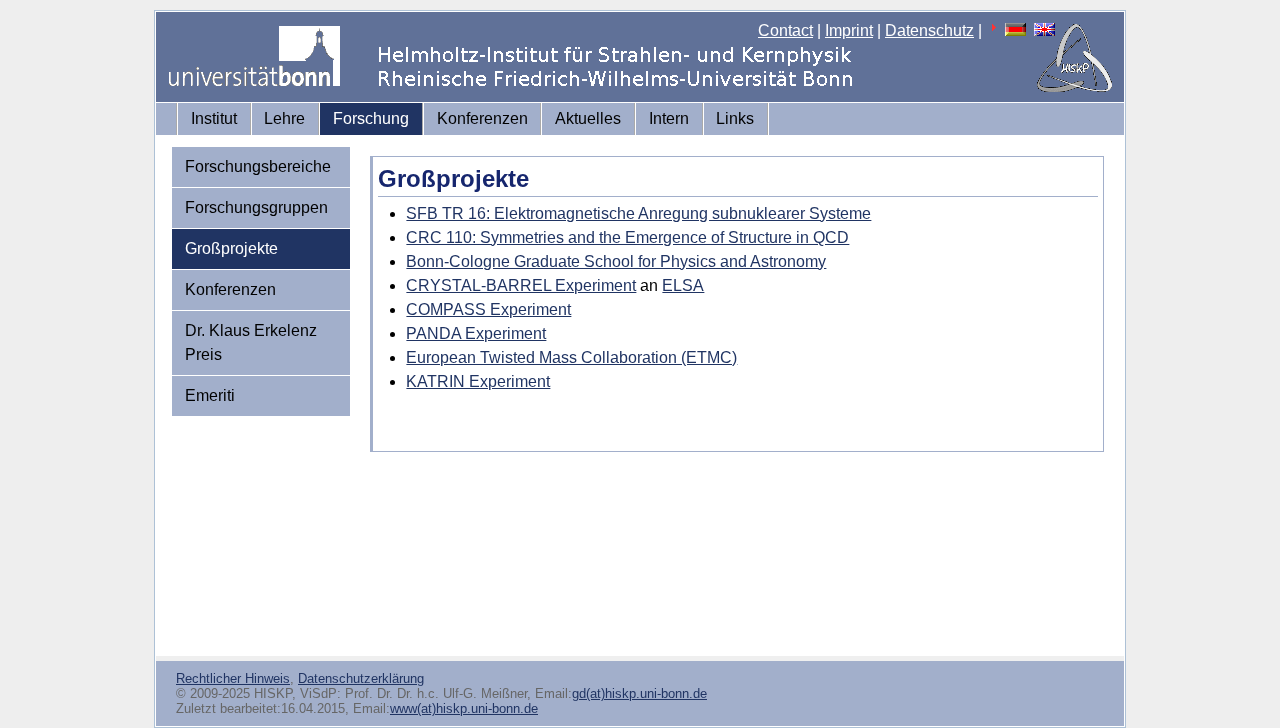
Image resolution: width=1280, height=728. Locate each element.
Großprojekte (231, 248)
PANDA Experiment (476, 333)
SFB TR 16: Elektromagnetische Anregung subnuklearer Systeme (638, 213)
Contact (785, 30)
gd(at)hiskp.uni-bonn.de (639, 693)
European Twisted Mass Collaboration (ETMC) (571, 357)
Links (735, 118)
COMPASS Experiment (488, 309)
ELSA (683, 285)
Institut (214, 118)
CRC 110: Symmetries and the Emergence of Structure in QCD (627, 237)
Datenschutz (929, 30)
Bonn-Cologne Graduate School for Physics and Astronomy (616, 261)
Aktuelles (588, 118)
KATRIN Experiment (478, 381)
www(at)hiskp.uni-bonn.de (464, 708)
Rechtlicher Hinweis (233, 678)
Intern (669, 118)
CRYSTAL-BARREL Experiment (521, 285)
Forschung (371, 118)
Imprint (849, 30)
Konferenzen (482, 118)
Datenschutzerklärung (361, 678)
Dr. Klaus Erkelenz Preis (251, 342)
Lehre (284, 118)
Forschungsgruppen (256, 207)
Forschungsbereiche (258, 166)
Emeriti (210, 395)
